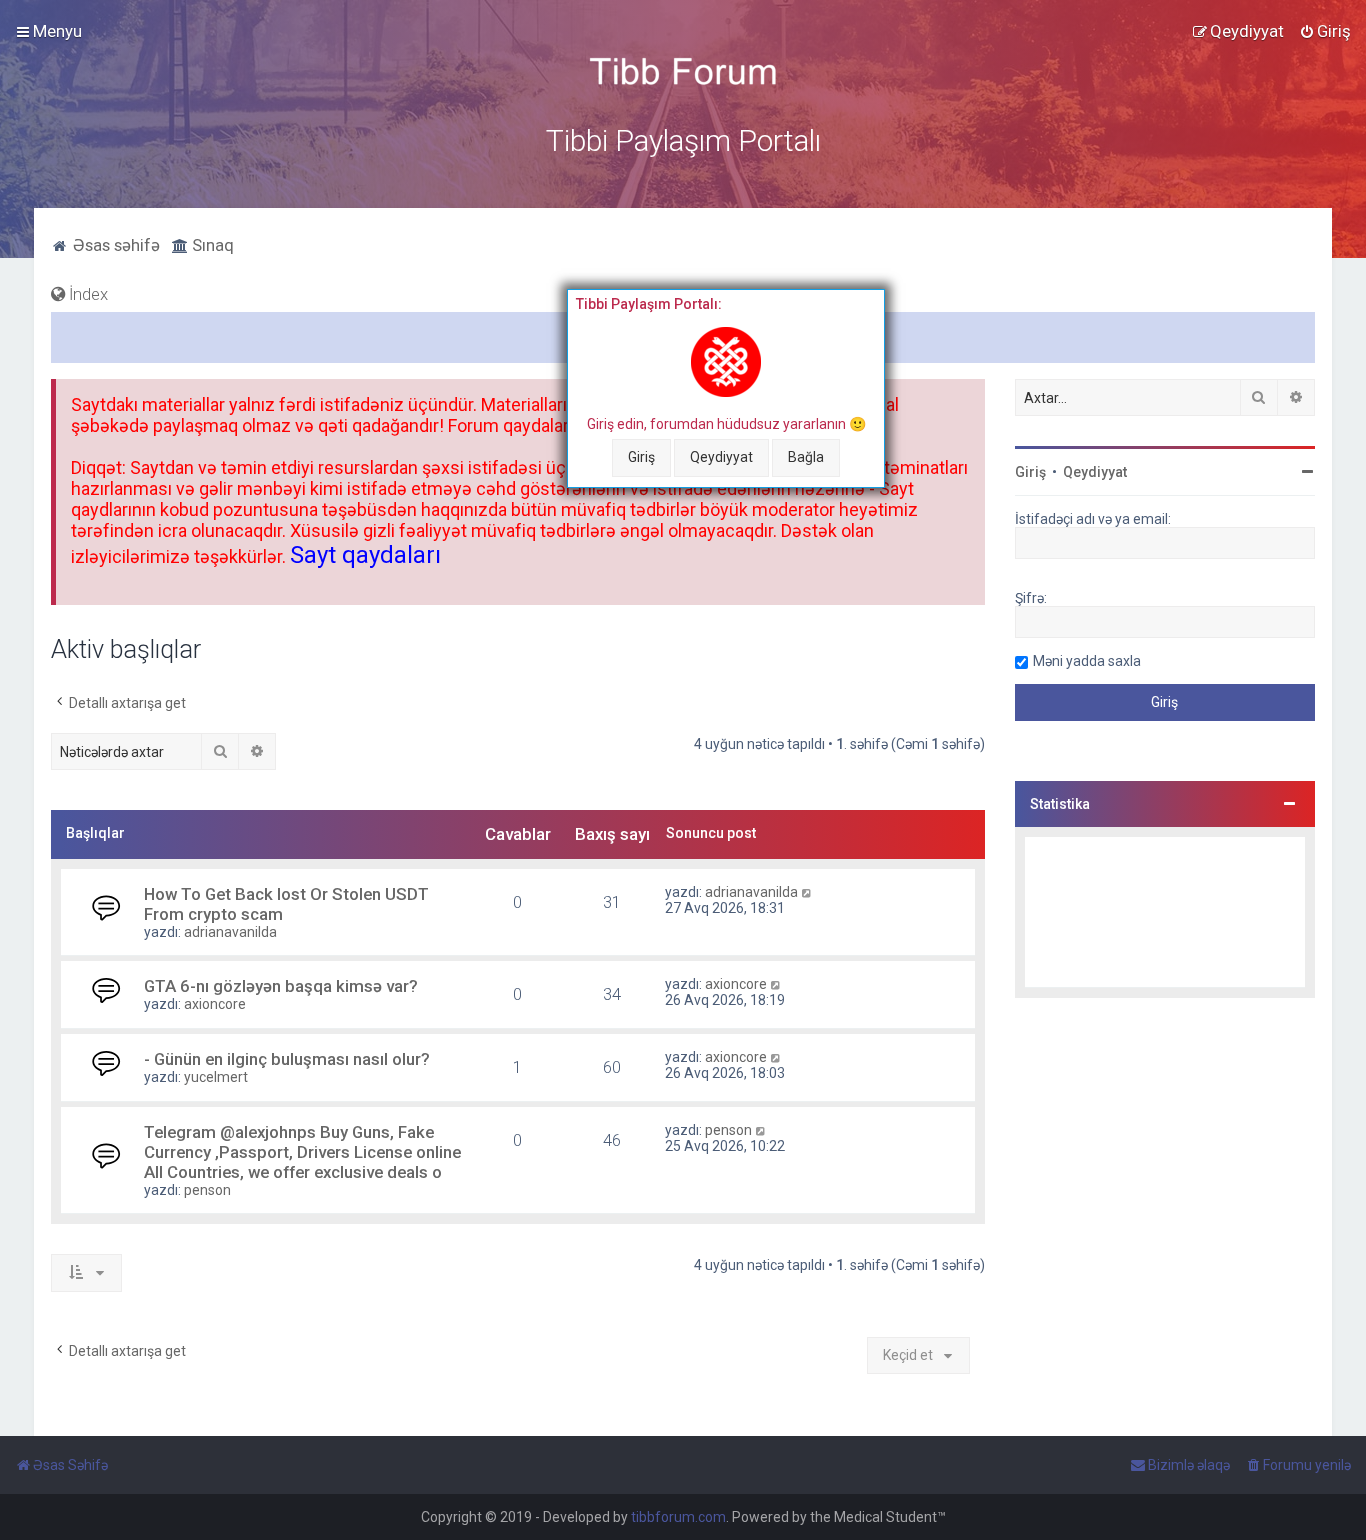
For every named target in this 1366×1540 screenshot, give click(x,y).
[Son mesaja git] (807, 892)
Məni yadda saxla (1087, 661)
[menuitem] (1325, 31)
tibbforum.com (678, 1517)
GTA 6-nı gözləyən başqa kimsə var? (281, 986)
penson (207, 1190)
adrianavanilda (230, 932)
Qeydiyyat (721, 457)
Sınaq (211, 245)
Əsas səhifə (114, 245)
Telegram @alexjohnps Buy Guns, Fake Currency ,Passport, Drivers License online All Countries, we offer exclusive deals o (302, 1152)
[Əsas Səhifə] (683, 71)
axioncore (215, 1004)
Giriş (641, 457)
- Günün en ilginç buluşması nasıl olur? (287, 1059)
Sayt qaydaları (365, 555)
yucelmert (216, 1077)
